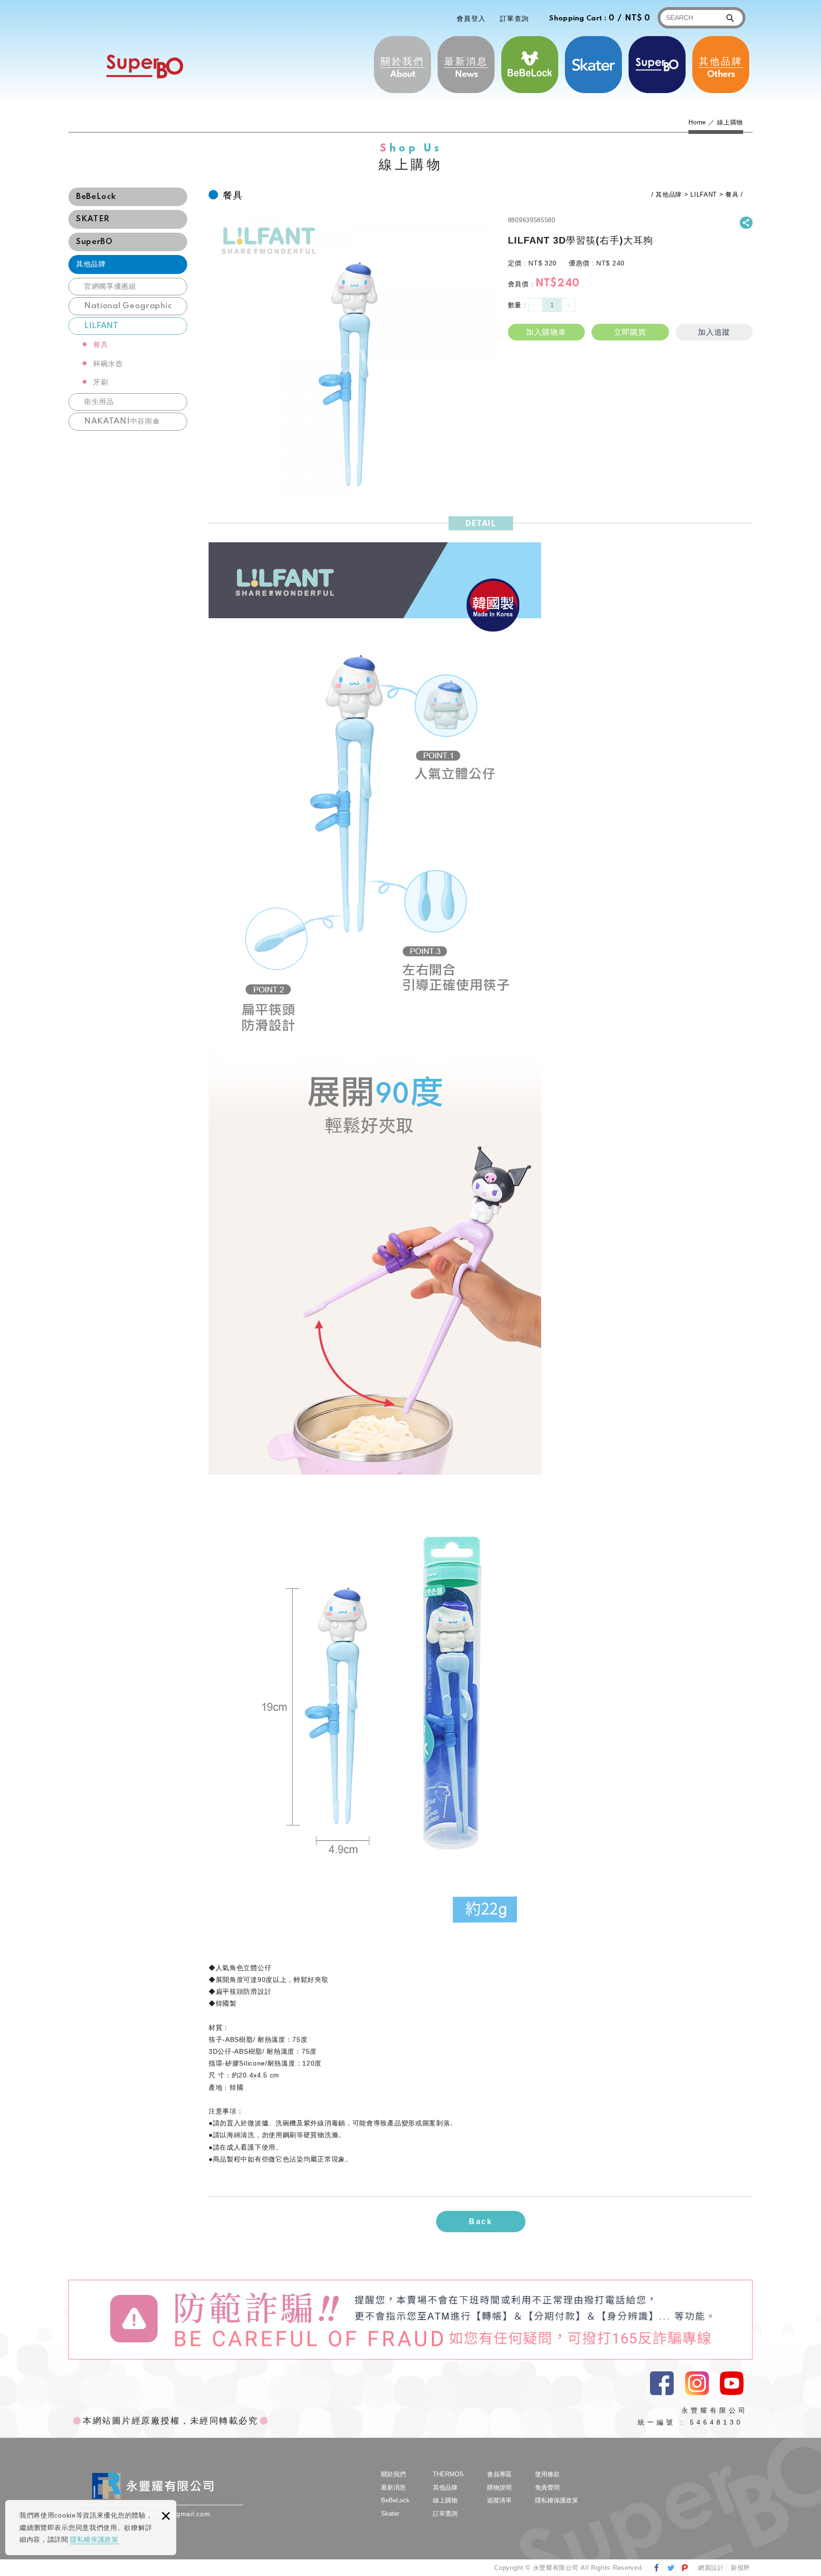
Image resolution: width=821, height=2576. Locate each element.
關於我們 (402, 67)
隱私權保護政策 (94, 2539)
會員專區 (499, 2474)
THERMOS (657, 65)
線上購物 (445, 2500)
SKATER (93, 219)
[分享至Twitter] (671, 2568)
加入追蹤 (714, 332)
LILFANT (101, 326)
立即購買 (630, 332)
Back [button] (481, 2222)
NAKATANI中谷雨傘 (122, 421)
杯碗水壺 (108, 364)
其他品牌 (721, 67)
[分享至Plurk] (685, 2568)
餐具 (100, 345)
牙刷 (100, 382)
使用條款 (547, 2474)
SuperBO (145, 66)
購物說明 (499, 2487)
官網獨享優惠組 (110, 287)
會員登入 (471, 19)
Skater (593, 65)
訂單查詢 (515, 19)
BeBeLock (530, 65)
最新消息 (466, 67)
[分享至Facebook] (657, 2568)
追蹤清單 (499, 2500)
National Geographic (128, 306)
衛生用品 (99, 402)
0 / (600, 18)
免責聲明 (547, 2487)
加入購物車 (546, 332)
